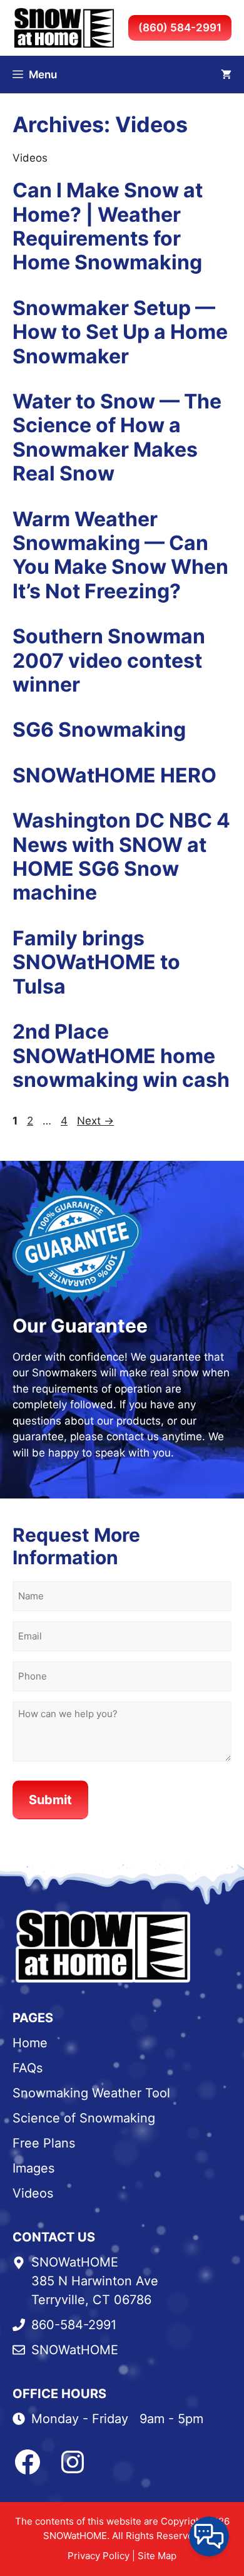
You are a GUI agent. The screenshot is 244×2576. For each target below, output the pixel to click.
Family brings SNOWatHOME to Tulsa (96, 962)
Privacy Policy (99, 2556)
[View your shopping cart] (226, 75)
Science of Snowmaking (84, 2118)
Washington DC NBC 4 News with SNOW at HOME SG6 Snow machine (121, 856)
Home (30, 2043)
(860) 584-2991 (180, 28)
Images (33, 2168)
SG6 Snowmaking (99, 730)
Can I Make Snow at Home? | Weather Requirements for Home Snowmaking (108, 226)
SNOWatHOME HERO (114, 775)
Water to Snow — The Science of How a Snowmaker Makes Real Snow (117, 437)
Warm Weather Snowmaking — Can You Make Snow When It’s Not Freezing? (120, 555)
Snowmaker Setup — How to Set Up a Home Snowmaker (120, 332)
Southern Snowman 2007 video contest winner (109, 660)
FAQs (28, 2068)
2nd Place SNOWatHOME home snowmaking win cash (121, 1056)
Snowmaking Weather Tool (91, 2093)
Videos (33, 2193)
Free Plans (44, 2143)
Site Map (157, 2556)
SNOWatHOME (75, 2350)
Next (95, 1121)
